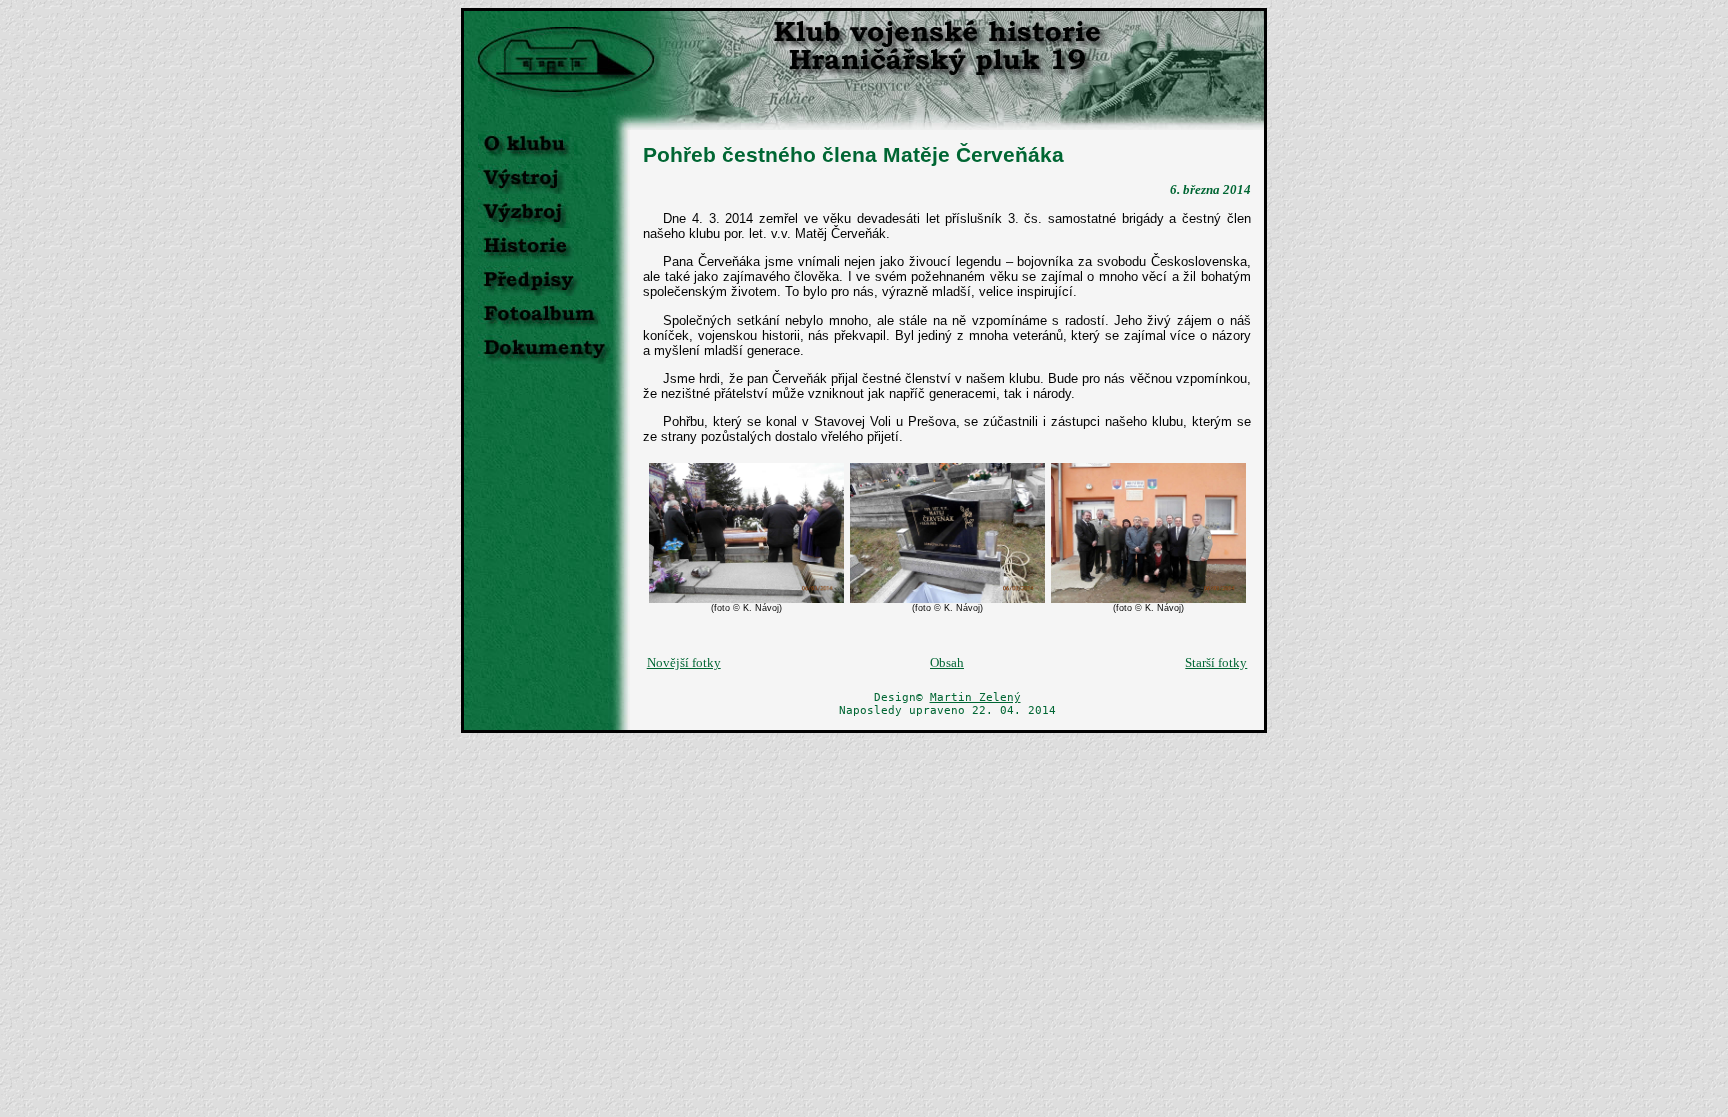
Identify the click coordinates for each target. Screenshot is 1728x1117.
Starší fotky (1216, 662)
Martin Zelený (975, 697)
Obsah (947, 662)
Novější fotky (684, 662)
